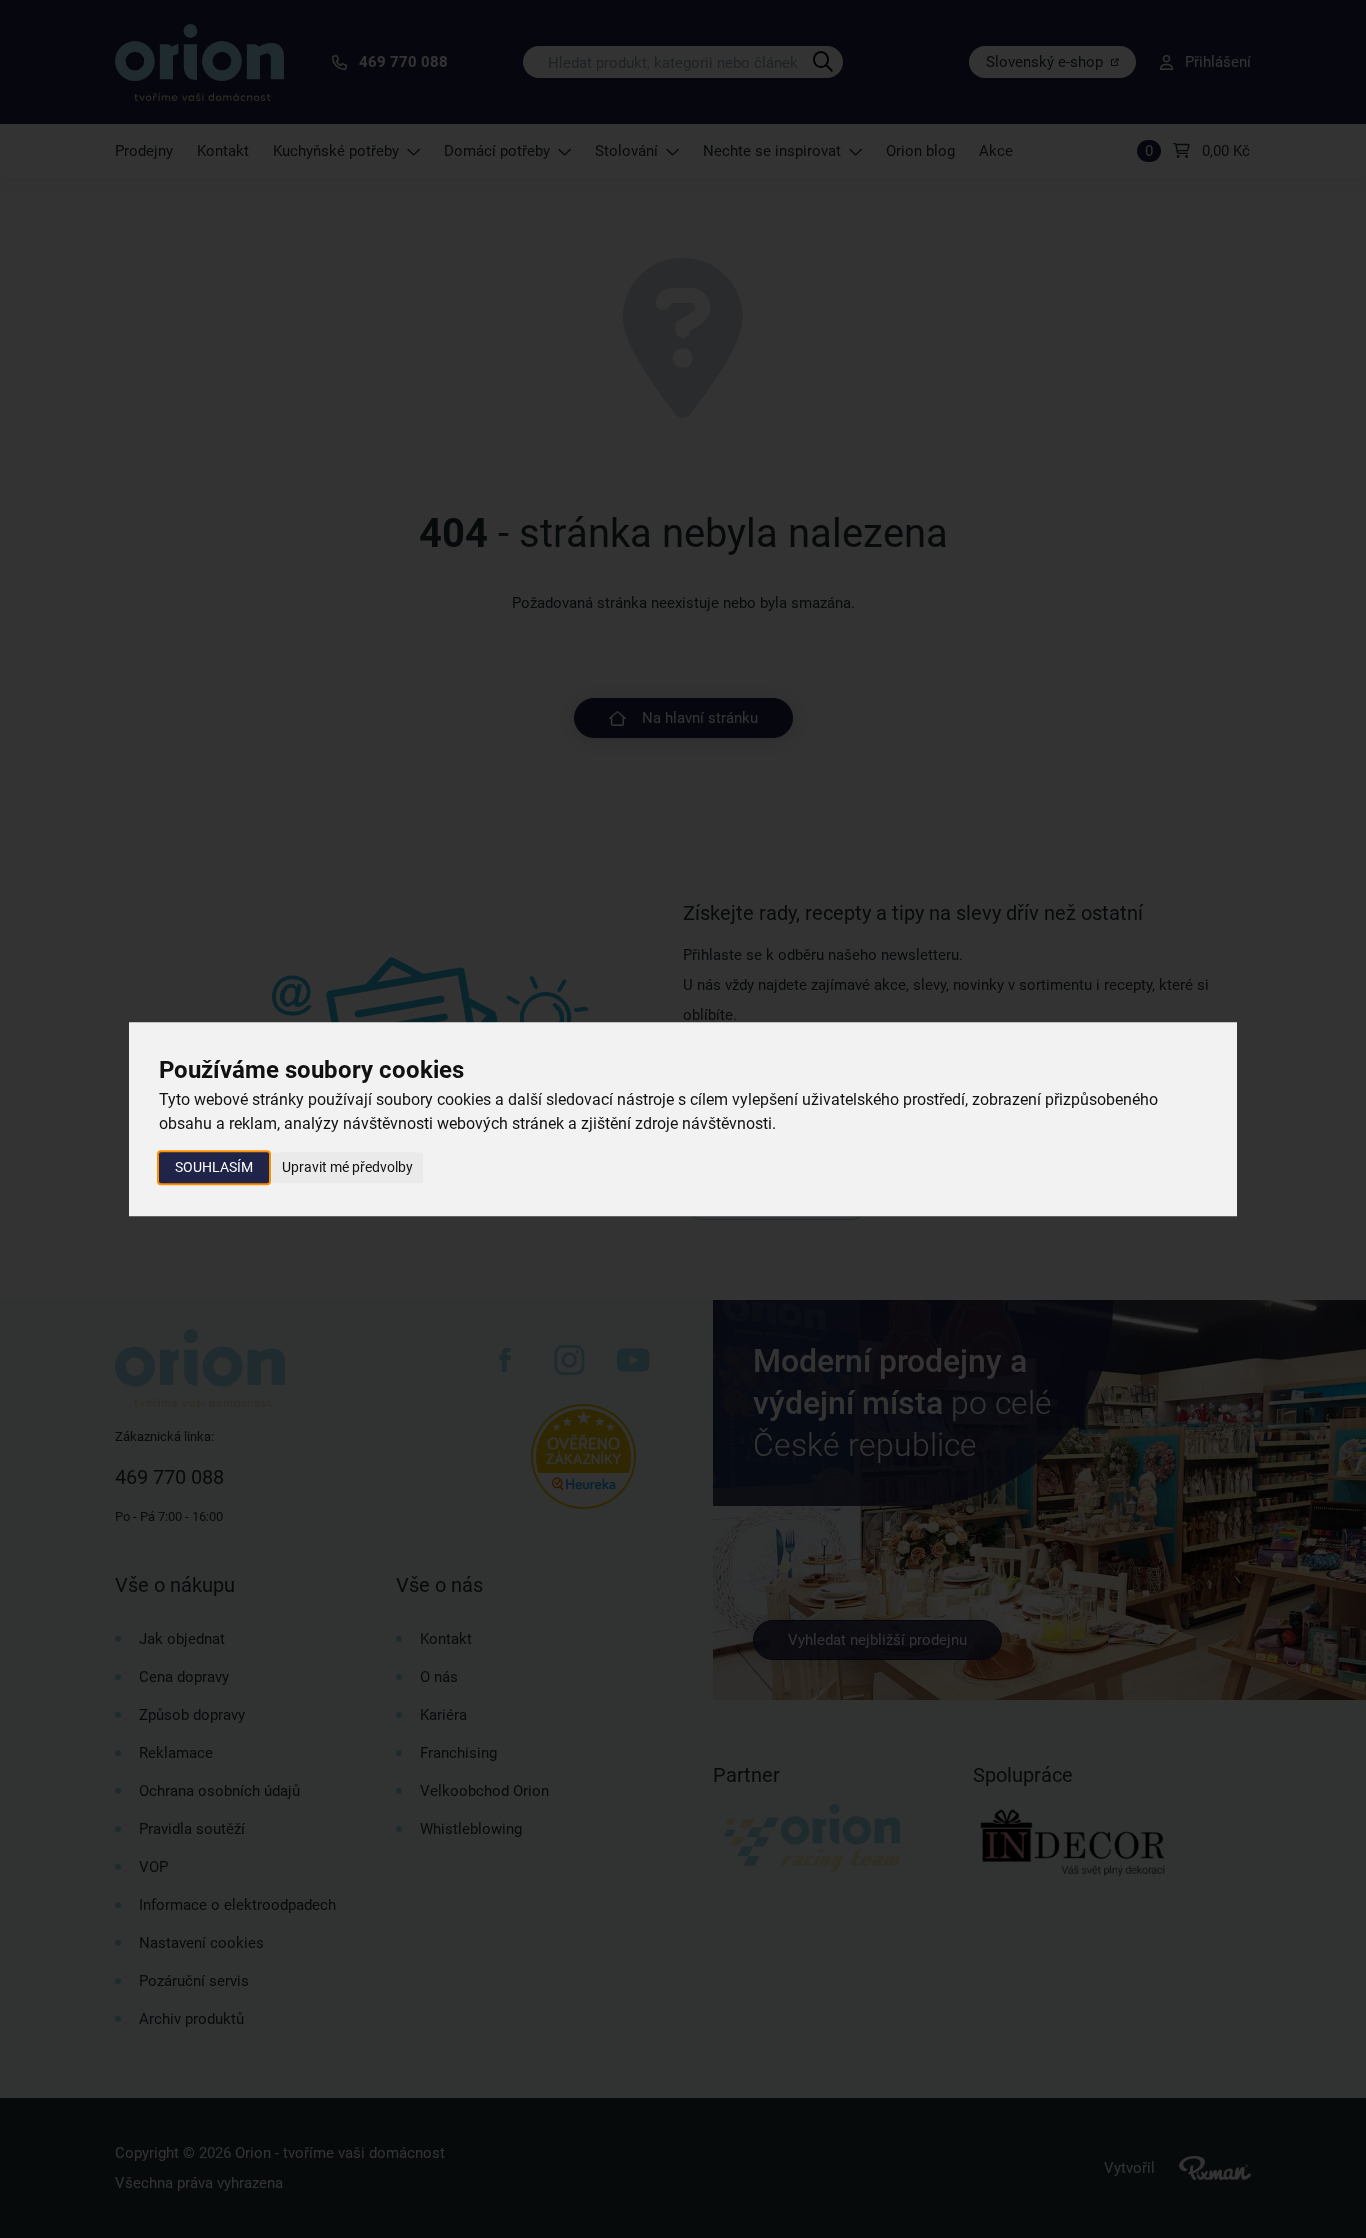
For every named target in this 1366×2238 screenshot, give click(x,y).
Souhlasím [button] (214, 1167)
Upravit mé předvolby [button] (347, 1167)
